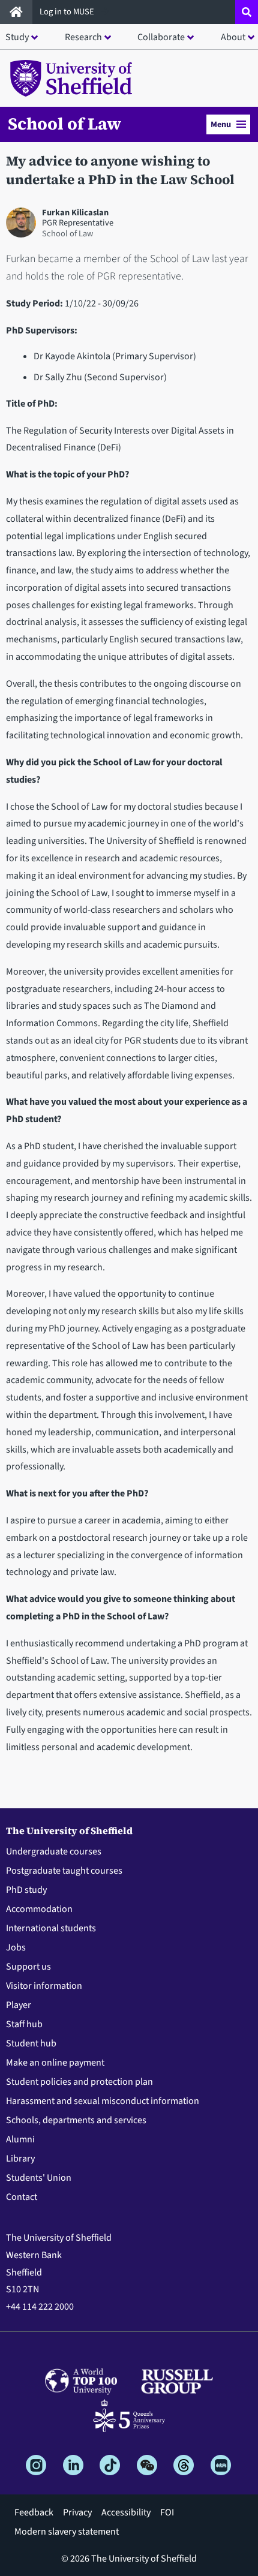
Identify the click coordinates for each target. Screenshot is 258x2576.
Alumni (20, 2139)
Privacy (77, 2512)
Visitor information (44, 1986)
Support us (28, 1967)
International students (51, 1928)
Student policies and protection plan (79, 2082)
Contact (22, 2197)
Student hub (31, 2043)
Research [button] (83, 37)
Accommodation (39, 1909)
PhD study (26, 1890)
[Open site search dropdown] (247, 12)
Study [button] (17, 37)
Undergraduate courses (54, 1851)
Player (19, 2005)
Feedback (34, 2512)
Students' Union (39, 2178)
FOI (167, 2512)
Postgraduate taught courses (64, 1871)
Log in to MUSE (68, 12)
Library (20, 2159)
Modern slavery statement (67, 2532)
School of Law (64, 124)
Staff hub (24, 2024)
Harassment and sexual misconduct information (103, 2101)
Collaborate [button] (161, 37)
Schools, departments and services (76, 2120)
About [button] (233, 37)
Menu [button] (221, 124)
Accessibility (126, 2512)
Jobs (16, 1947)
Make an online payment (55, 2063)
